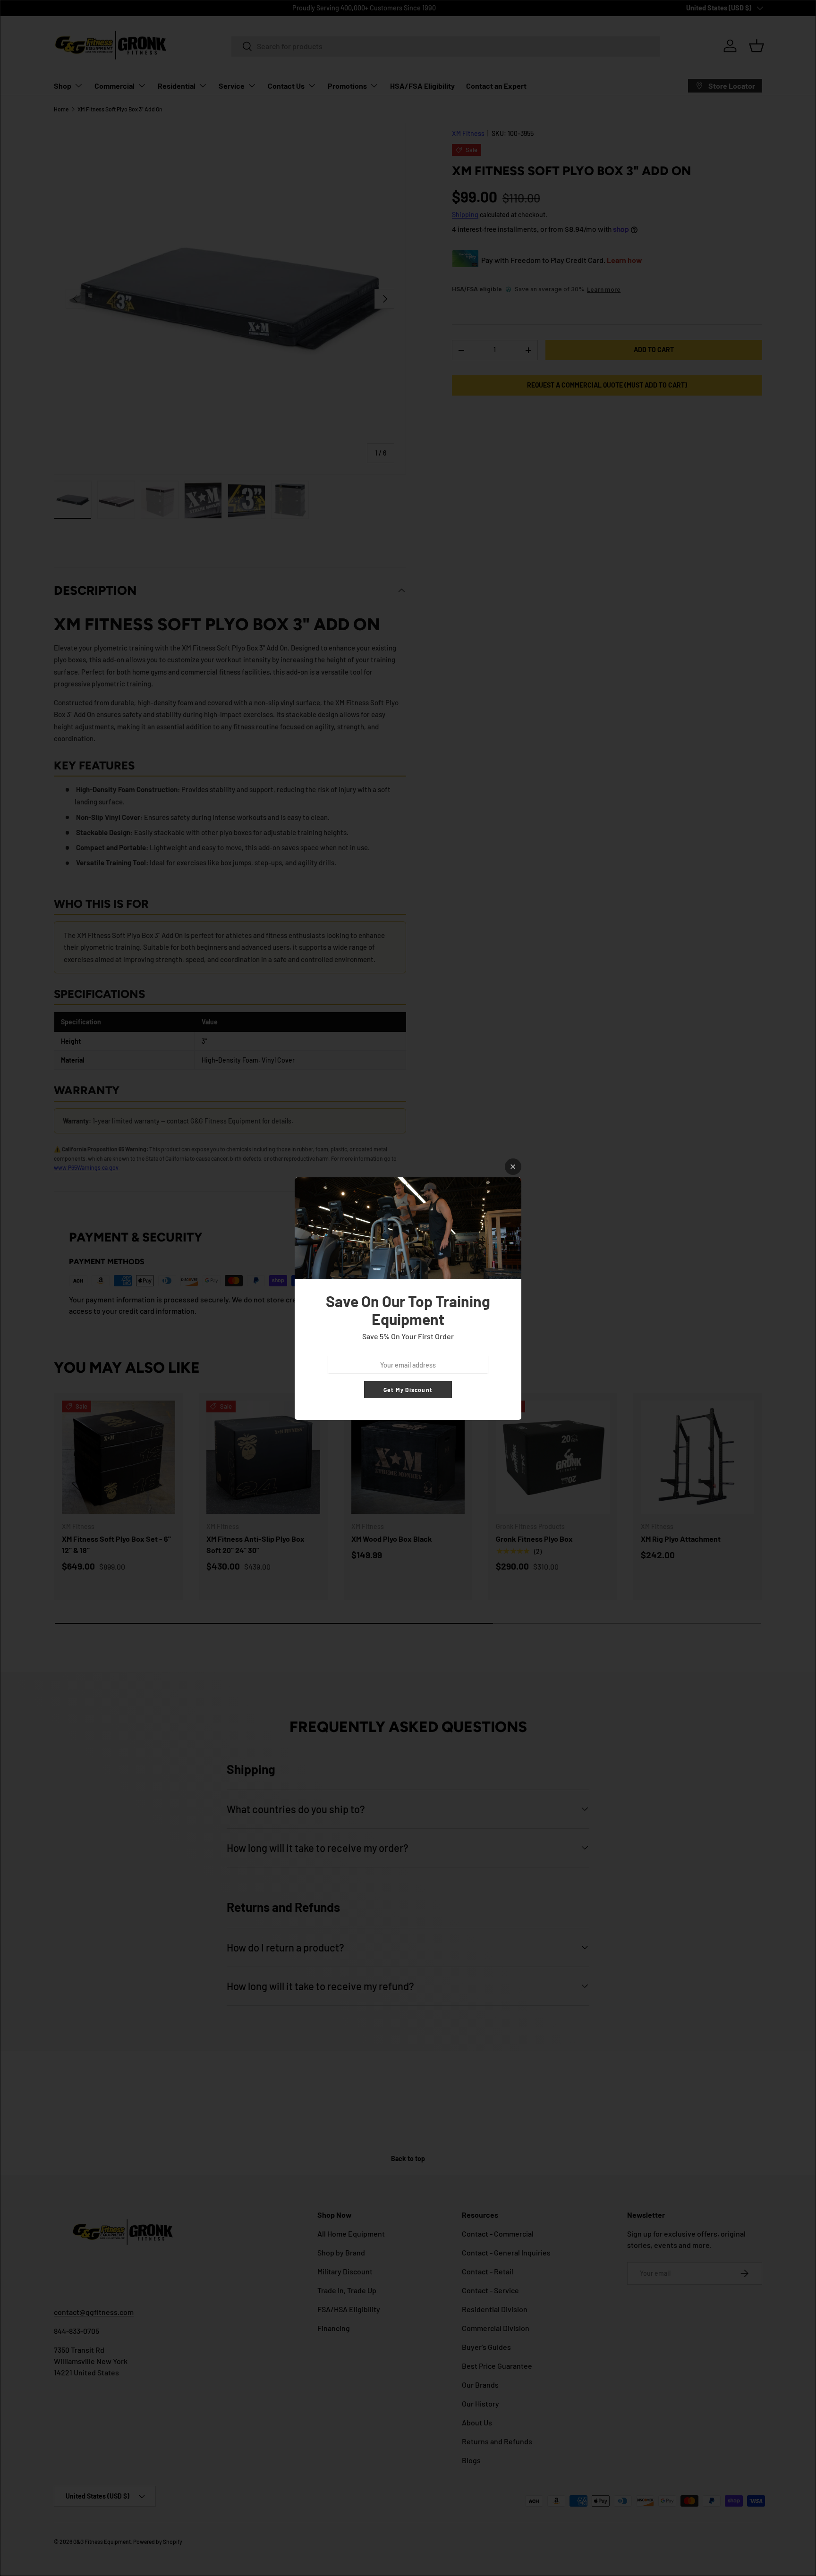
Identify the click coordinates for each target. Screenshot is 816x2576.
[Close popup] (513, 1167)
